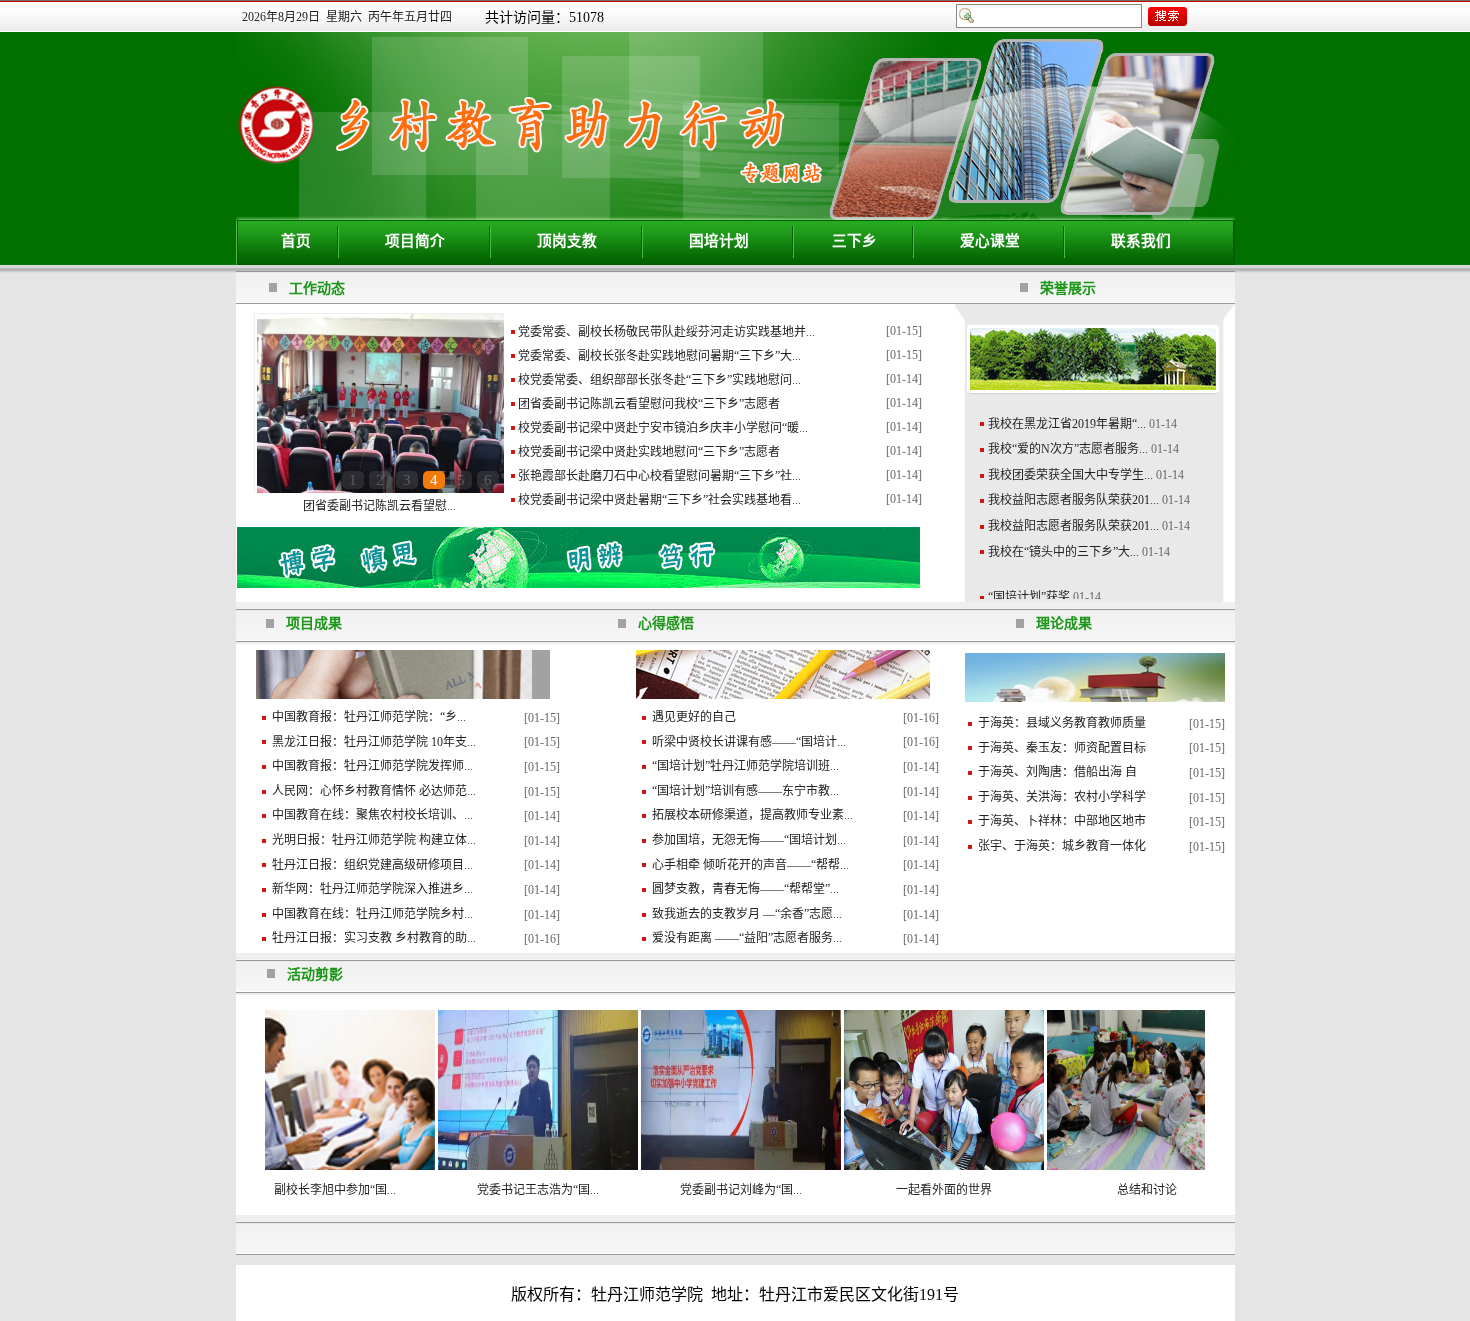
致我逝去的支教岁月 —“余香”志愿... (747, 914)
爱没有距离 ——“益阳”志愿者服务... (747, 938)
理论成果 (1064, 623)
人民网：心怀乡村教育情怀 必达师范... (374, 791)
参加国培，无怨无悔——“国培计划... (749, 840)
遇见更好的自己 (694, 717)
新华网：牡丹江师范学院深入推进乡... (372, 889)
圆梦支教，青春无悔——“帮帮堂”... (745, 889)
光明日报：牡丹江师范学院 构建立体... (374, 840)
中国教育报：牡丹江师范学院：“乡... (369, 717)
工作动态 (317, 288)
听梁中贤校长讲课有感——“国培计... (749, 742)
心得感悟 (666, 623)
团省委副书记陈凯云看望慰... (379, 506)
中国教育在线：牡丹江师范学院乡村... (372, 914)
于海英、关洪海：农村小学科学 (1062, 797)
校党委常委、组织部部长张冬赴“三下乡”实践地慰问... (659, 380)
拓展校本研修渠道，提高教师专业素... (752, 815)
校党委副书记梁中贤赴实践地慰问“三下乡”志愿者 (649, 452)
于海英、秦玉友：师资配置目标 (1062, 748)
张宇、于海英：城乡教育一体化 (1062, 846)
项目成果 (314, 623)
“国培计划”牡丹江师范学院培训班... (745, 766)
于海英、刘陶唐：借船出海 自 (1057, 772)
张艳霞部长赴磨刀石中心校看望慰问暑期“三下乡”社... (659, 476)
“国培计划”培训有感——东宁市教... (745, 791)
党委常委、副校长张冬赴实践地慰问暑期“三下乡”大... (659, 356)
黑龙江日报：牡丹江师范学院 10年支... (374, 742)
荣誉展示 (1068, 288)
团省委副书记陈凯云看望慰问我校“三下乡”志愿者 (649, 404)
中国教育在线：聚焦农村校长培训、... (372, 815)
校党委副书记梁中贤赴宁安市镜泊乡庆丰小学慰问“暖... (663, 428)
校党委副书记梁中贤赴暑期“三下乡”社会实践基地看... (659, 500)
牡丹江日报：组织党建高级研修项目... (372, 865)
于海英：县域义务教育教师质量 (1062, 723)
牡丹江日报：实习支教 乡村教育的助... (374, 938)
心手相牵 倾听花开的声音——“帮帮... (750, 865)
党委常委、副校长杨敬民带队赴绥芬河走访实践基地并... (666, 332)
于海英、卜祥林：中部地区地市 (1062, 821)
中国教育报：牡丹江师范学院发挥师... (372, 766)
